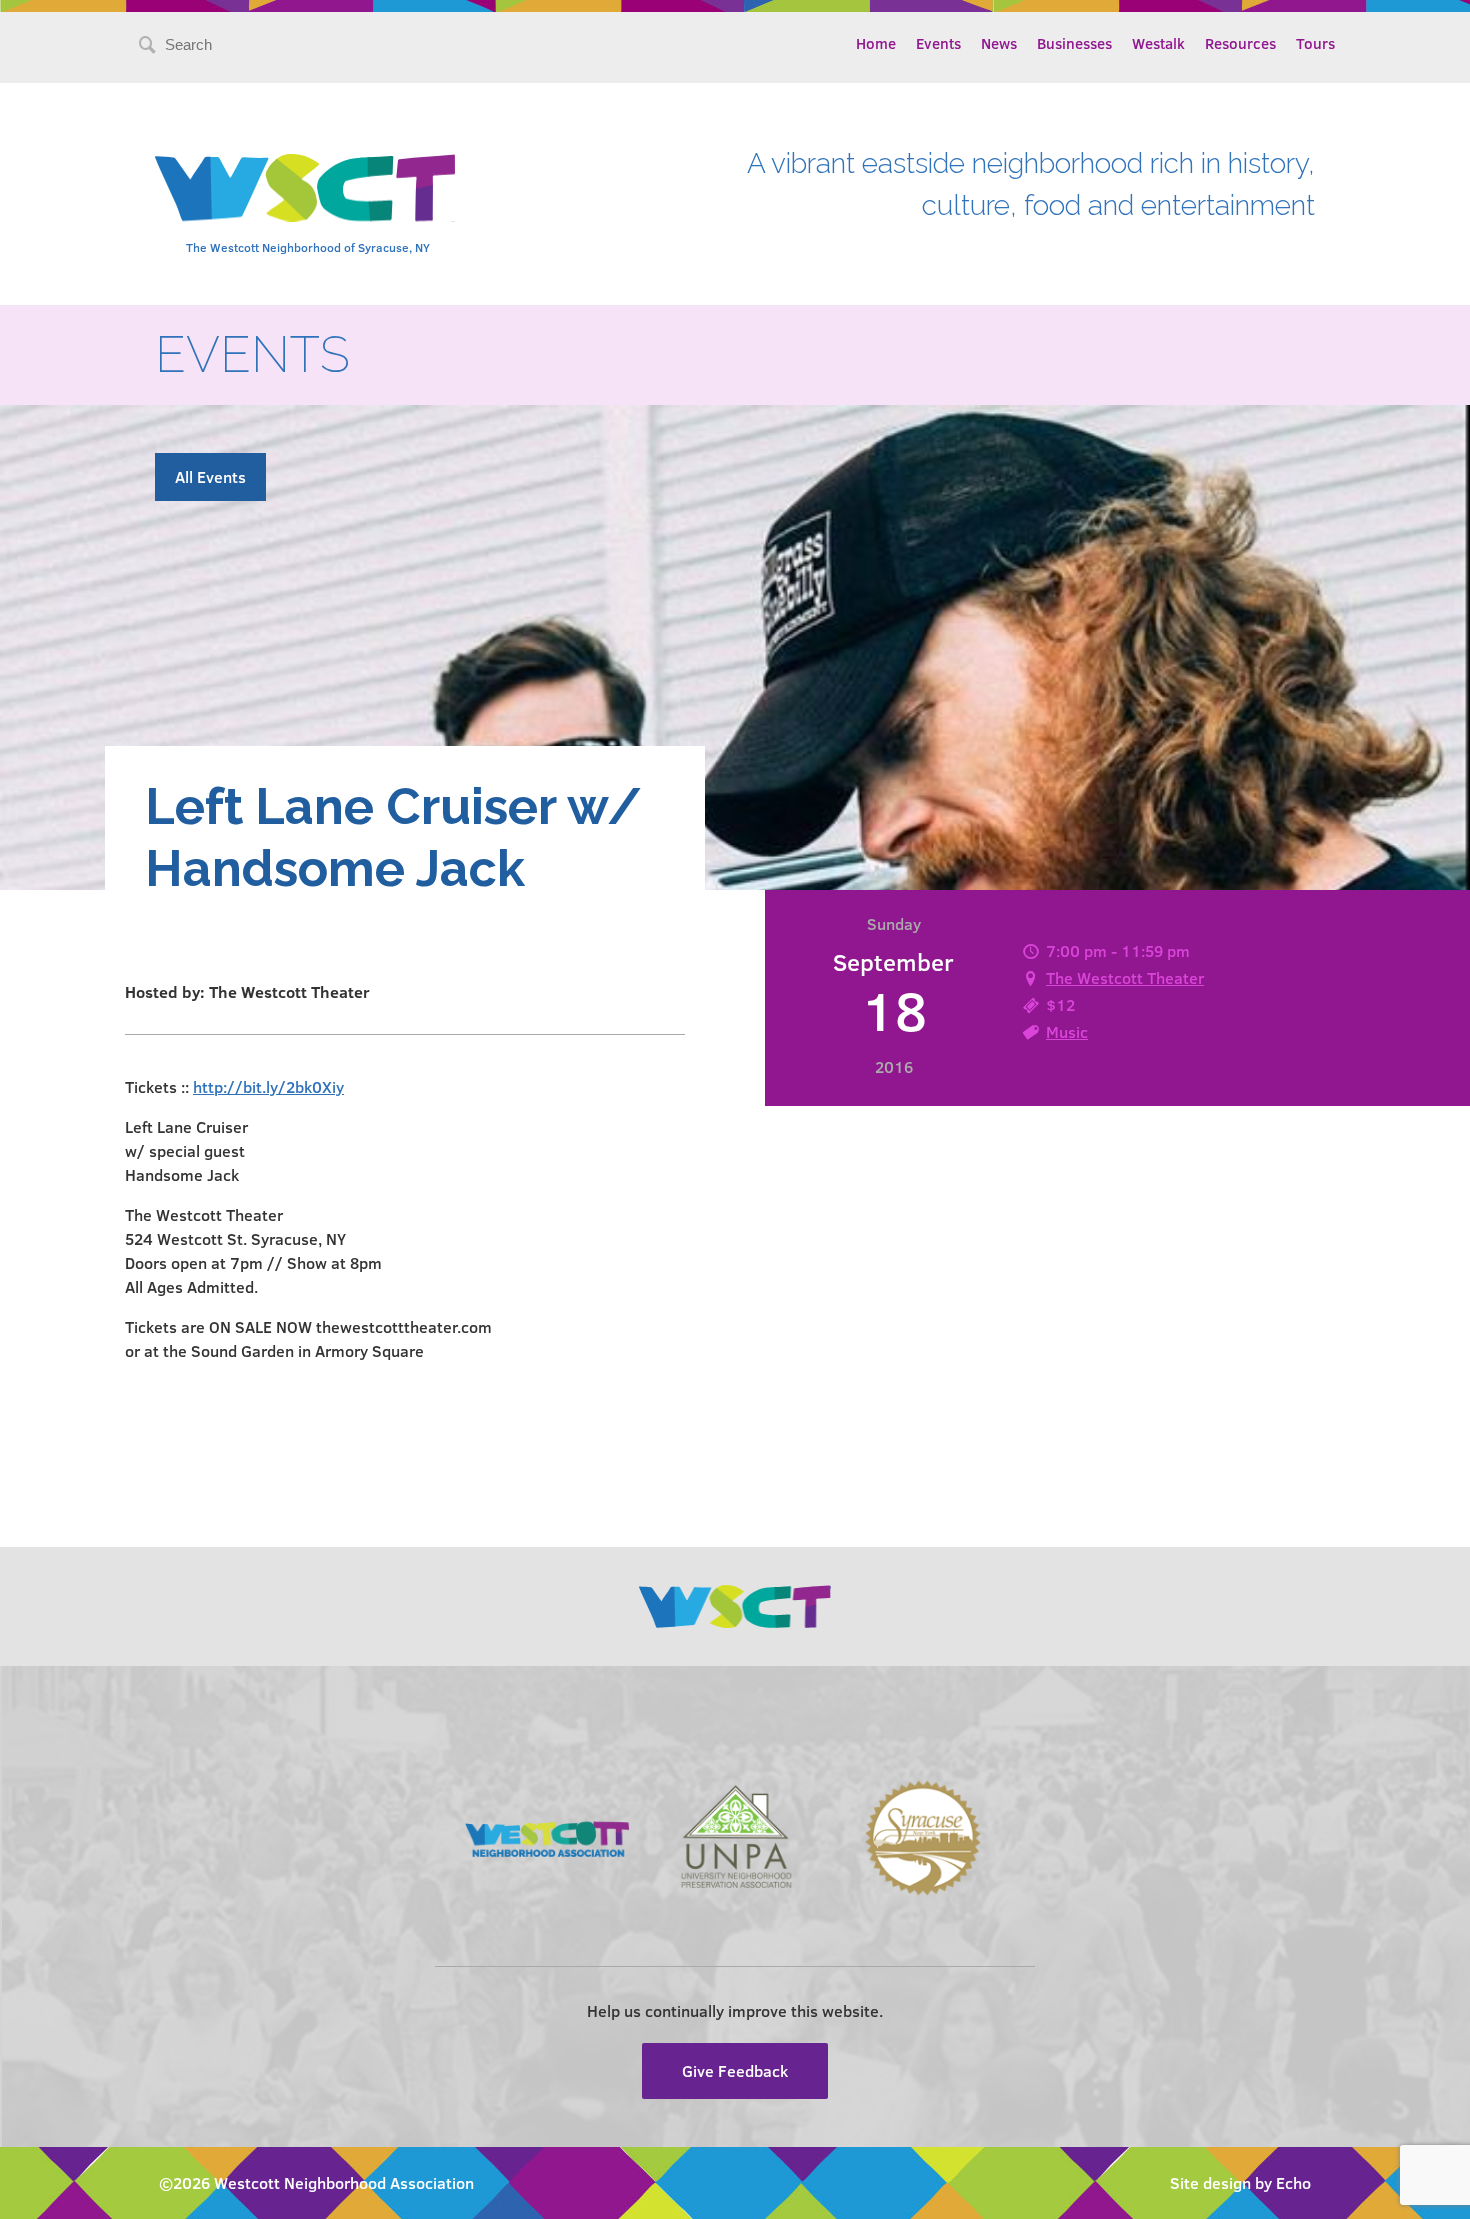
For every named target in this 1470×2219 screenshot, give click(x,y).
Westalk (1158, 43)
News (999, 43)
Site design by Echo (1240, 2182)
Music (1067, 1031)
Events (938, 43)
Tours (1315, 43)
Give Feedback (735, 2070)
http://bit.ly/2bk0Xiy (268, 1086)
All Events (210, 476)
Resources (1240, 43)
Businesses (1074, 43)
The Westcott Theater (1125, 977)
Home (876, 43)
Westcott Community (305, 188)
